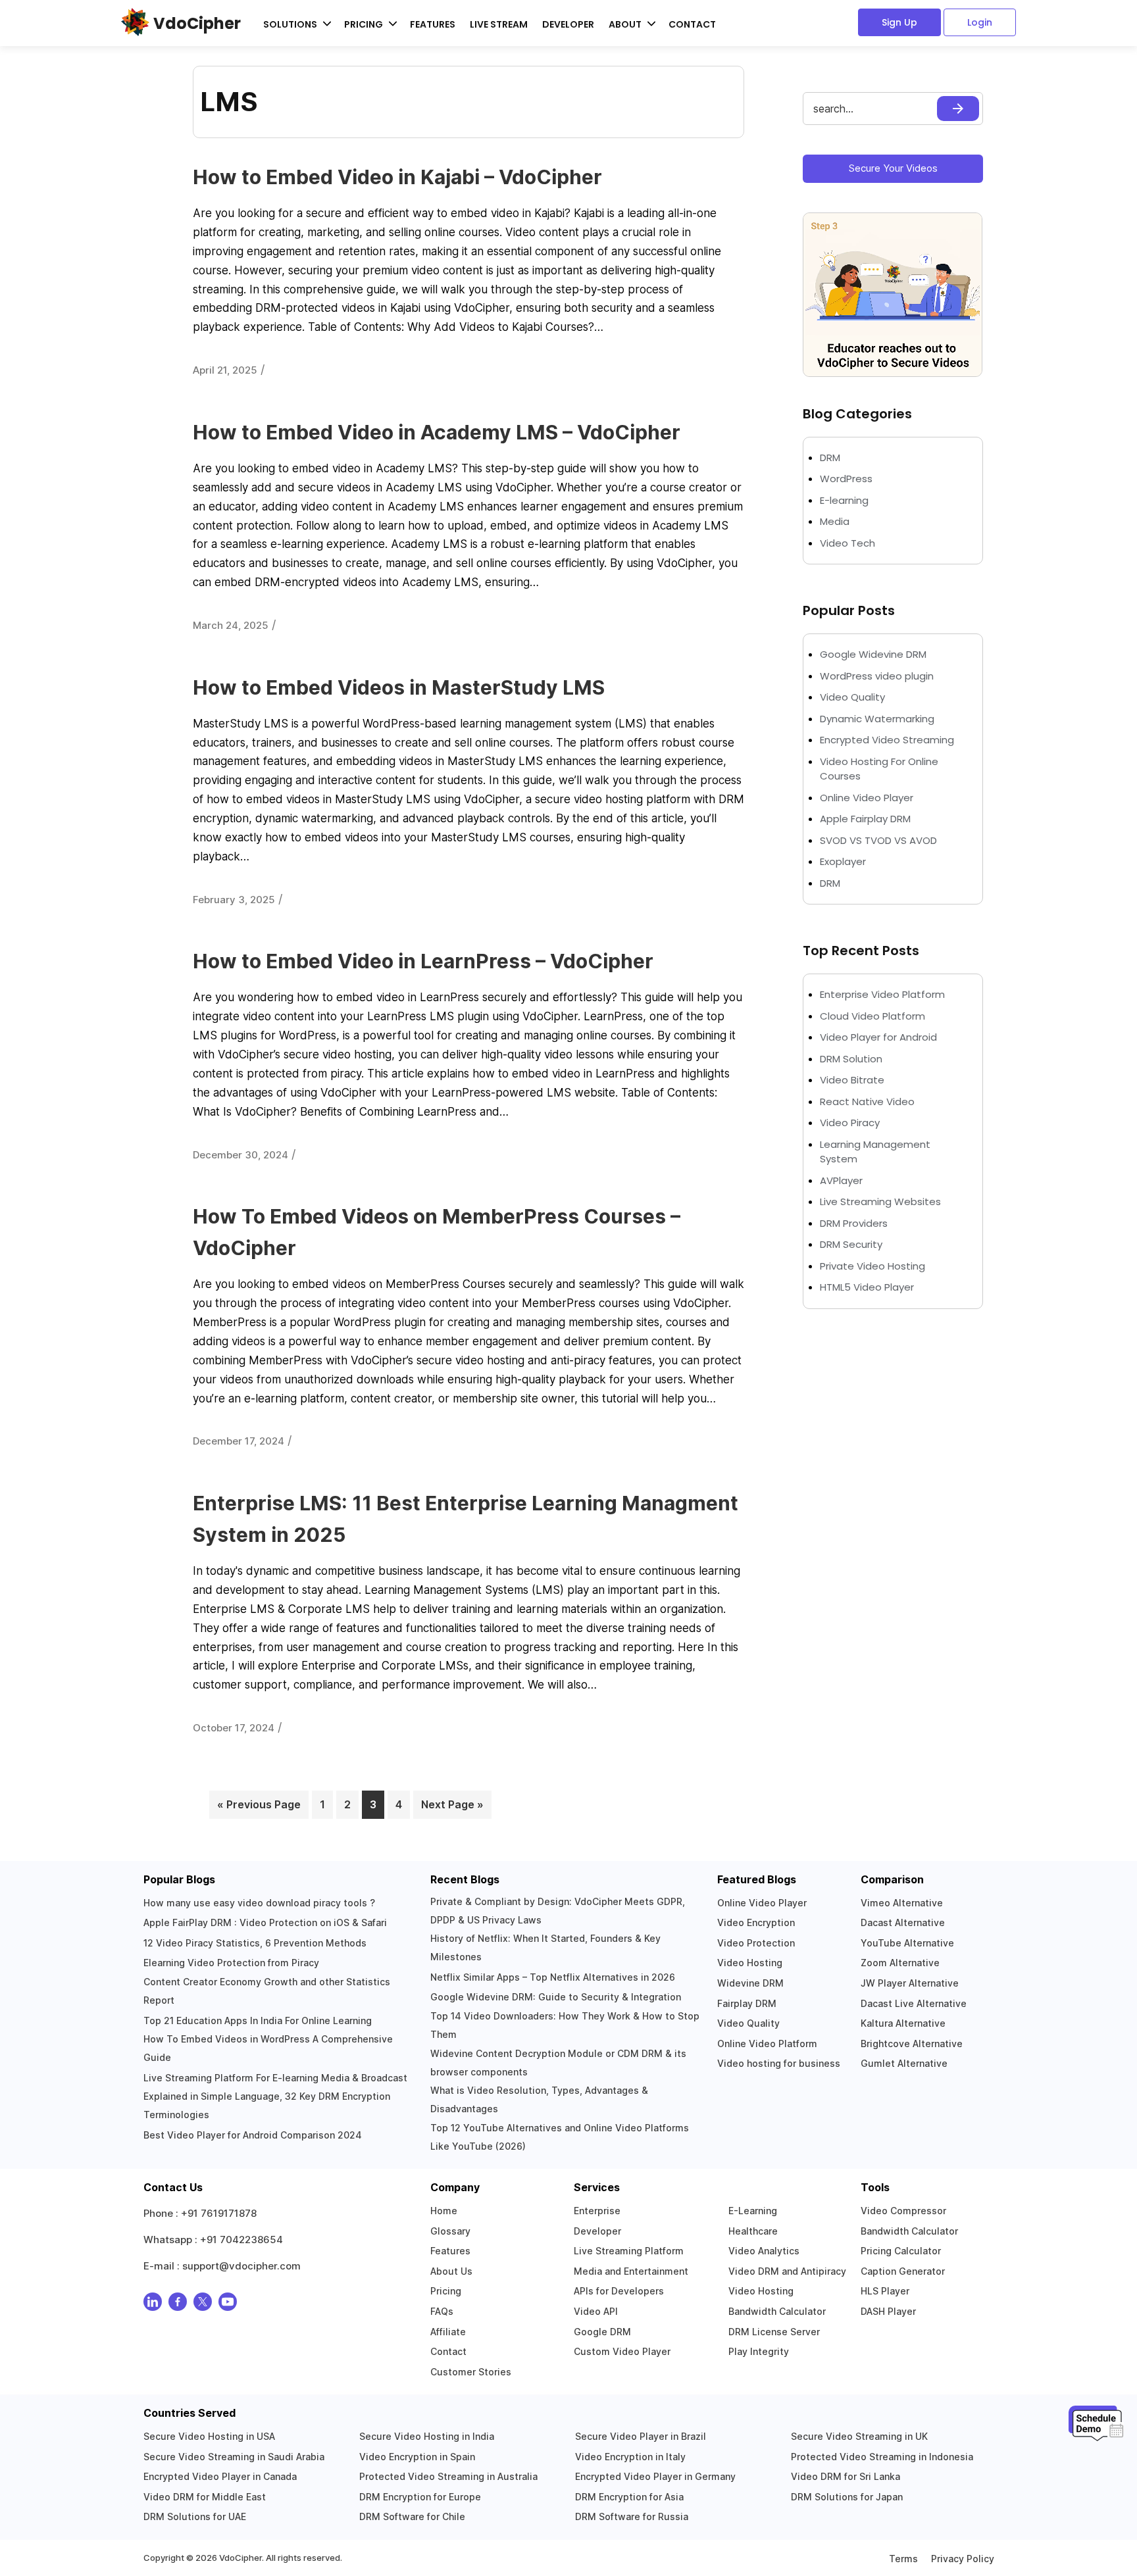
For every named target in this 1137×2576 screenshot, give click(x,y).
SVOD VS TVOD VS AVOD (878, 840)
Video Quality (852, 697)
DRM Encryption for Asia (629, 2497)
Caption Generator (903, 2271)
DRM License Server (774, 2332)
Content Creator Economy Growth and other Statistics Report (267, 1991)
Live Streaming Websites (880, 1201)
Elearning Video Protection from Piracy (231, 1963)
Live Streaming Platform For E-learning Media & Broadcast (275, 2078)
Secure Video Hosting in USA (209, 2436)
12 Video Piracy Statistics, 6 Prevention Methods (255, 1943)
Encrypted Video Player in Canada (220, 2476)
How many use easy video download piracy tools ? (259, 1903)
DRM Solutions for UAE (195, 2516)
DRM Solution (851, 1059)
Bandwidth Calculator (777, 2311)
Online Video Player (867, 798)
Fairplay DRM (747, 2003)
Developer (568, 24)
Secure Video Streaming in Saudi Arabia (234, 2457)
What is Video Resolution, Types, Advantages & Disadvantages (539, 2099)
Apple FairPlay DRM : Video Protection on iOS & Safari (265, 1922)
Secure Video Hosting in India (427, 2436)
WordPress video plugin (877, 676)
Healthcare (753, 2231)
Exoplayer (843, 861)
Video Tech (847, 543)
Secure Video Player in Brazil (641, 2436)
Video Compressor (903, 2211)
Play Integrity (759, 2351)
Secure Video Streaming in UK (859, 2436)
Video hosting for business (779, 2063)
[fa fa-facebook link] (178, 2305)
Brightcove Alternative (912, 2043)
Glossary (450, 2231)
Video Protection (756, 1943)
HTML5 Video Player (867, 1287)
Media (835, 521)
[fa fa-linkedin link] (153, 2305)
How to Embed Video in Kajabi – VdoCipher (397, 177)
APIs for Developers (619, 2291)
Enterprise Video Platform (882, 994)
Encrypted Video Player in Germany (655, 2476)
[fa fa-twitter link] (203, 2305)
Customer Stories (471, 2372)
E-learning (844, 500)
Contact (692, 24)
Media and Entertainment (631, 2271)
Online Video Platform (767, 2043)
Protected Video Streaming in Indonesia (882, 2457)
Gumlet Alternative (904, 2063)
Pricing (446, 2291)
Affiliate (448, 2332)
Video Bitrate (852, 1080)
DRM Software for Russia (632, 2516)
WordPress (846, 479)
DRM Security (851, 1244)
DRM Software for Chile (412, 2516)
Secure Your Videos (893, 168)
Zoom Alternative (900, 1963)
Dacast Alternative (903, 1922)
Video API (596, 2311)
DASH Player (888, 2311)
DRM (831, 458)
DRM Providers (854, 1223)
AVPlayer (841, 1180)
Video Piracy (850, 1123)
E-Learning (753, 2211)
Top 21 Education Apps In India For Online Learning (258, 2020)
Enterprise (597, 2211)
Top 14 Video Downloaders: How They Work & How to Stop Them (565, 2025)
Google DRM (602, 2332)
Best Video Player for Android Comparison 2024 (253, 2135)
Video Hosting (750, 1963)
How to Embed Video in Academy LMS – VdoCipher (437, 432)
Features (433, 24)
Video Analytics (764, 2251)
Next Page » (452, 1804)
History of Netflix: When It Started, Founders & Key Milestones (545, 1947)
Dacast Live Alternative (914, 2003)
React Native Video (867, 1102)
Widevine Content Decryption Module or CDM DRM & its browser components (558, 2063)
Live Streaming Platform (629, 2251)
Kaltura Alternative (903, 2023)
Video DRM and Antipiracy (787, 2271)
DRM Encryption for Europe (420, 2497)
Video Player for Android (878, 1037)
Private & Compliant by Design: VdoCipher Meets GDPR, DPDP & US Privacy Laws (558, 1911)
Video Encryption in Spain (417, 2457)
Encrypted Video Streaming (887, 740)
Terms (903, 2559)
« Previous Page (259, 1804)
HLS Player (885, 2291)
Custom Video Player (622, 2351)
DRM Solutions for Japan (847, 2497)
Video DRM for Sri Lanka (846, 2476)
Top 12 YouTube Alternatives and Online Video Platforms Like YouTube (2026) (560, 2137)
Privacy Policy (963, 2559)
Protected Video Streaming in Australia (448, 2476)
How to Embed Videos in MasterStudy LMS (399, 687)
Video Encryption (756, 1922)
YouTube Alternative (907, 1943)
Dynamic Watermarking (877, 719)
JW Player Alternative (910, 1983)
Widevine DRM (750, 1983)
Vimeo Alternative (902, 1903)
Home (444, 2211)
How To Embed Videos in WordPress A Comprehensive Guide (268, 2048)
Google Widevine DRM (873, 654)
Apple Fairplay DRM (865, 819)
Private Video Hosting (872, 1266)
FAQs (442, 2311)
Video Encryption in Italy (630, 2457)
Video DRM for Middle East (205, 2497)
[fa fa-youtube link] (228, 2305)
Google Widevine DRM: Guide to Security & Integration (556, 1997)
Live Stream (499, 24)
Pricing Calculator (901, 2251)
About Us (451, 2271)
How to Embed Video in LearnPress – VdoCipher (423, 961)
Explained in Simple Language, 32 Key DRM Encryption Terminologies (267, 2105)
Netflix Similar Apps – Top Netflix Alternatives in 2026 (553, 1977)
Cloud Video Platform (872, 1016)
